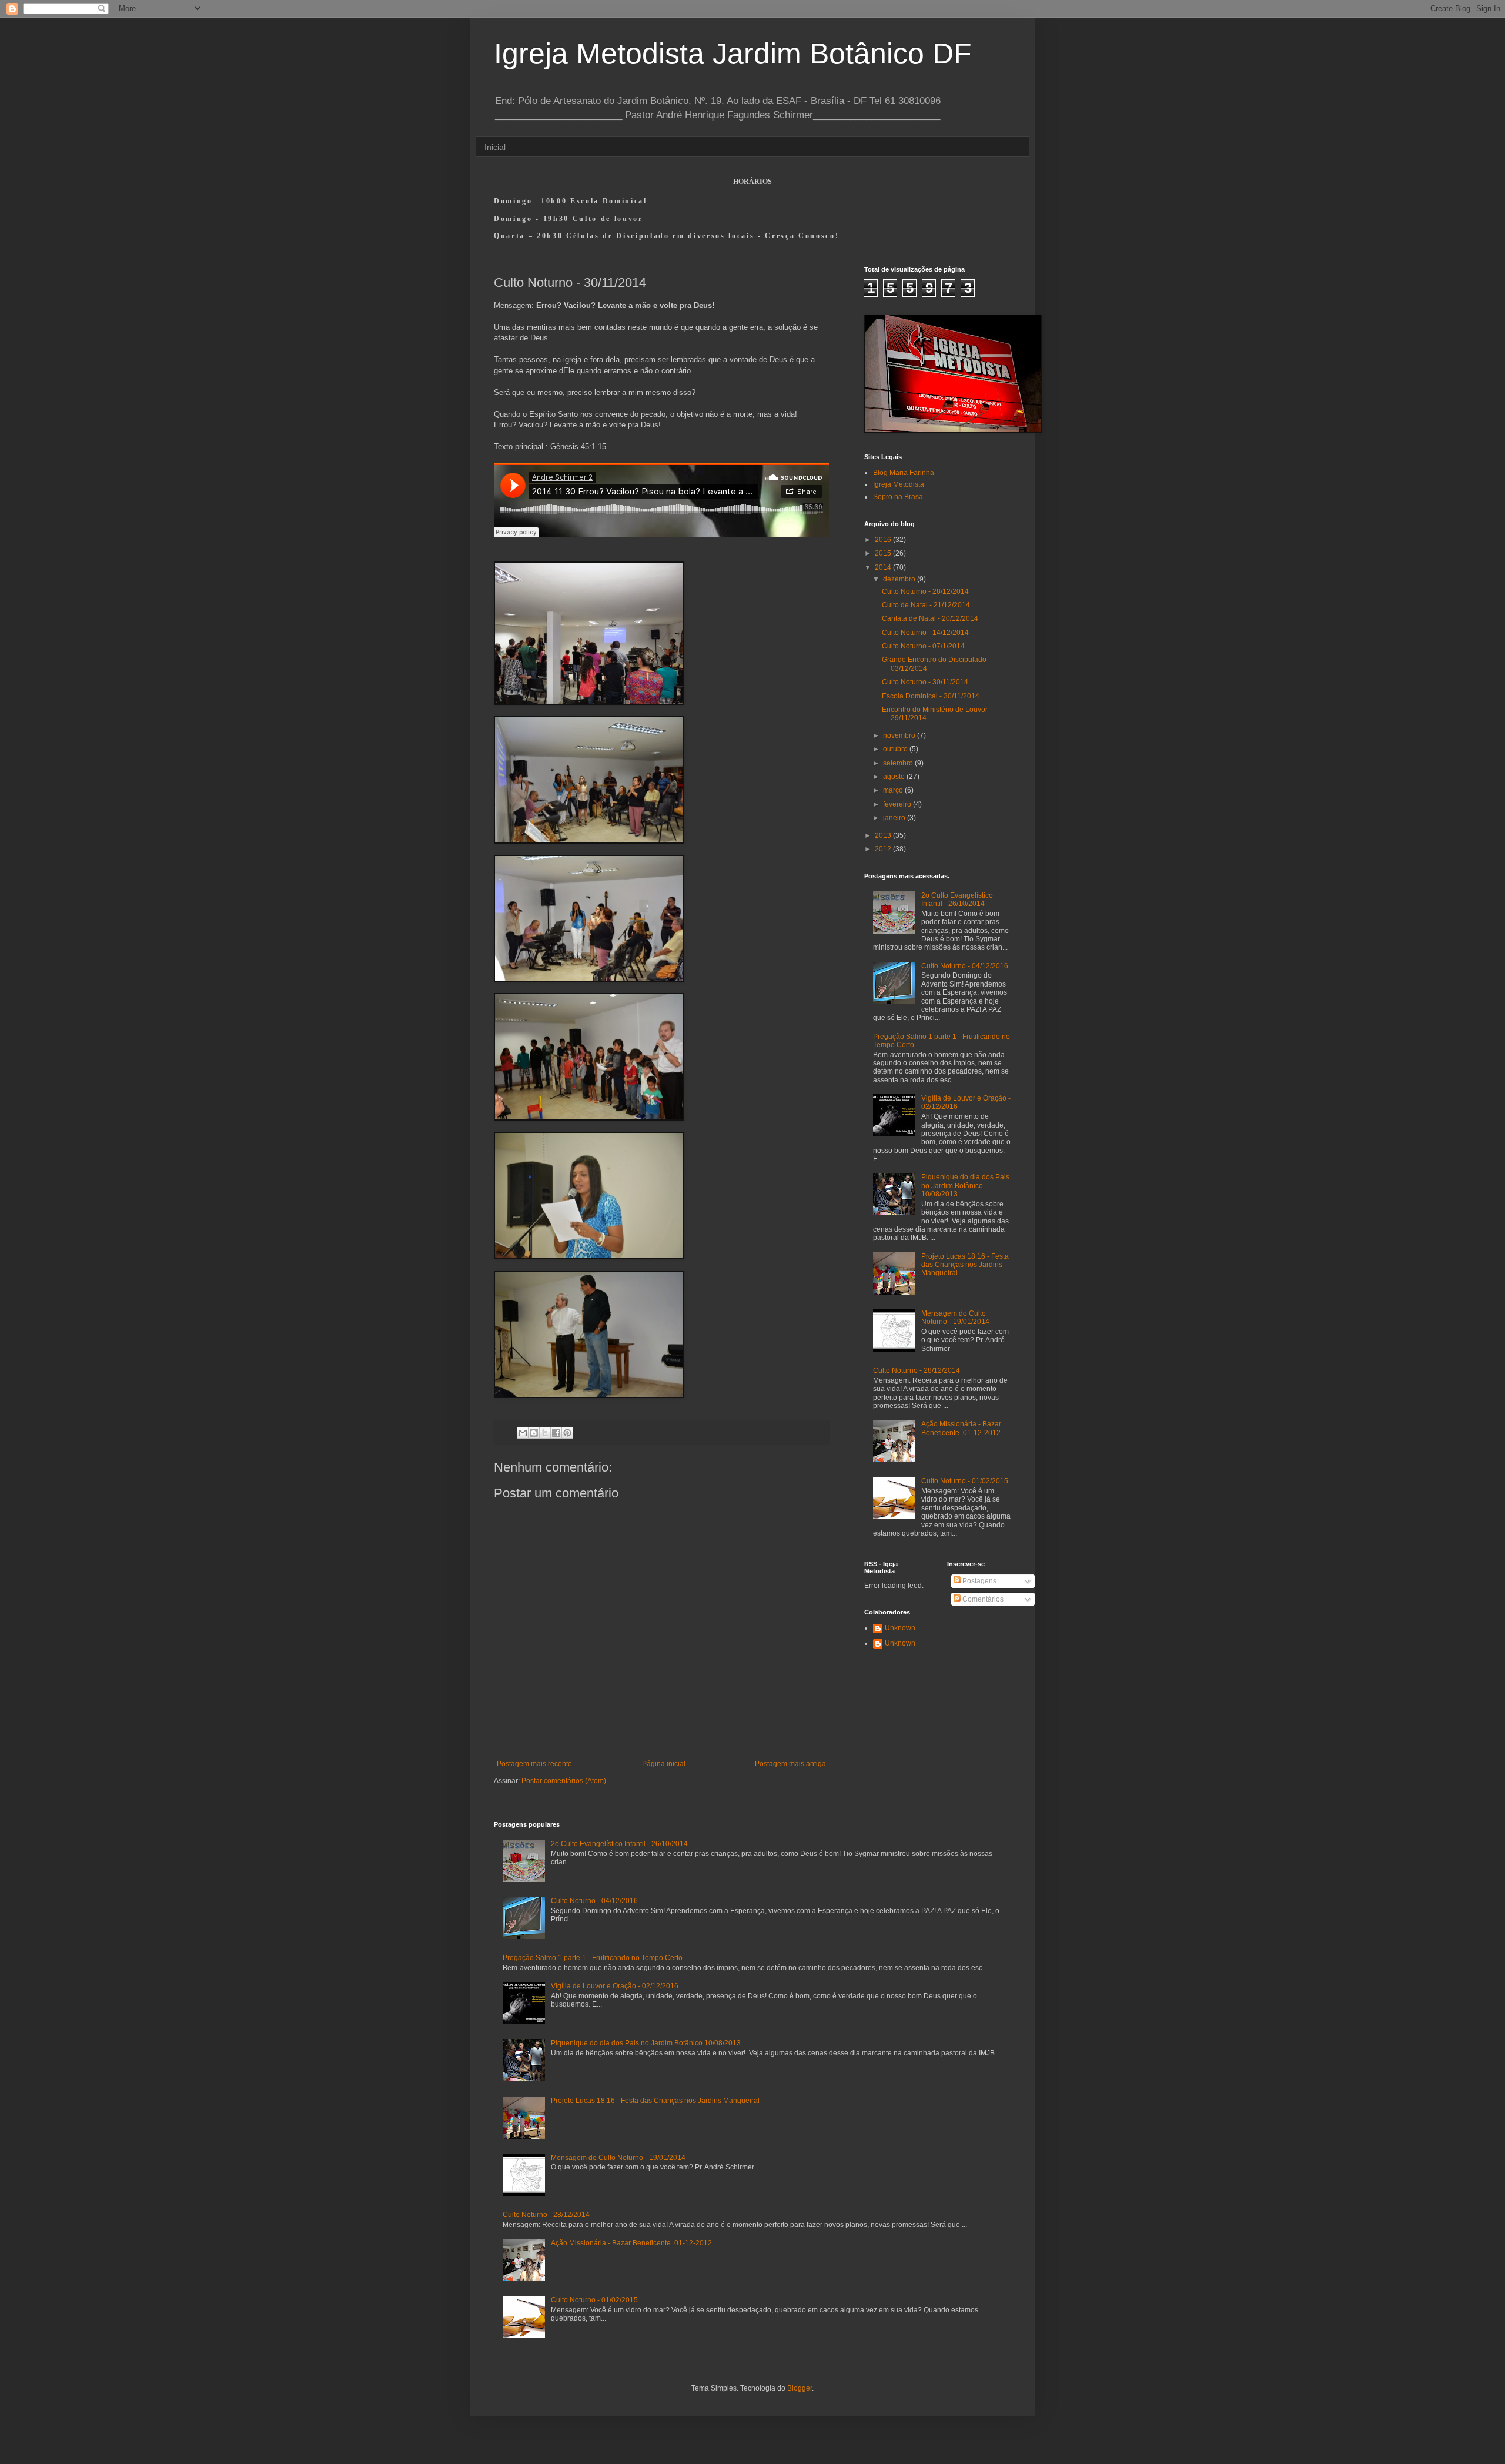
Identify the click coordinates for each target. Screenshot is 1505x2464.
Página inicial (664, 1764)
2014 (884, 567)
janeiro (895, 818)
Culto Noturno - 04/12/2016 (965, 966)
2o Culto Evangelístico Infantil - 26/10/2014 (957, 900)
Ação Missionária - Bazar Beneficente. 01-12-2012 (961, 1428)
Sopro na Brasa (898, 497)
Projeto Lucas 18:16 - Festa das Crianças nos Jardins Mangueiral (965, 1265)
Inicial (495, 147)
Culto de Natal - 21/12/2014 (926, 605)
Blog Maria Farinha (904, 473)
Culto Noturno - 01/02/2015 (965, 1481)
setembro (899, 763)
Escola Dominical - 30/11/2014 (931, 696)
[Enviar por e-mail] (523, 1433)
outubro (896, 749)
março (894, 790)
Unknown (900, 1628)
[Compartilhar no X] (545, 1433)
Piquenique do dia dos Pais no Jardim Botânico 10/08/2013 (965, 1186)
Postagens (979, 1581)
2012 (884, 849)
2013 (884, 835)
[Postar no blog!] (534, 1433)
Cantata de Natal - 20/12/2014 (930, 618)
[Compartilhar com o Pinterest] (567, 1433)
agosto (895, 777)
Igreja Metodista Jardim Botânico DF (733, 54)
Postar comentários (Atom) (564, 1781)
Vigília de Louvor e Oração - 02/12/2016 (615, 1986)
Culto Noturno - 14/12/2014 (925, 633)
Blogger (800, 2388)
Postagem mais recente (534, 1764)
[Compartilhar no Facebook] (556, 1433)
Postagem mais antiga (790, 1764)
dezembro (900, 579)
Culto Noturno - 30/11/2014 (925, 682)
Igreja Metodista (899, 484)
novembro (900, 735)
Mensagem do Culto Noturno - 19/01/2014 (955, 1318)
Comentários (982, 1599)
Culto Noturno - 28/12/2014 (925, 591)
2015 (884, 553)
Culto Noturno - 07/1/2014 (923, 646)
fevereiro (898, 804)
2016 (884, 540)
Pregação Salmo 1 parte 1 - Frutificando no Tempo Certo (593, 1958)
